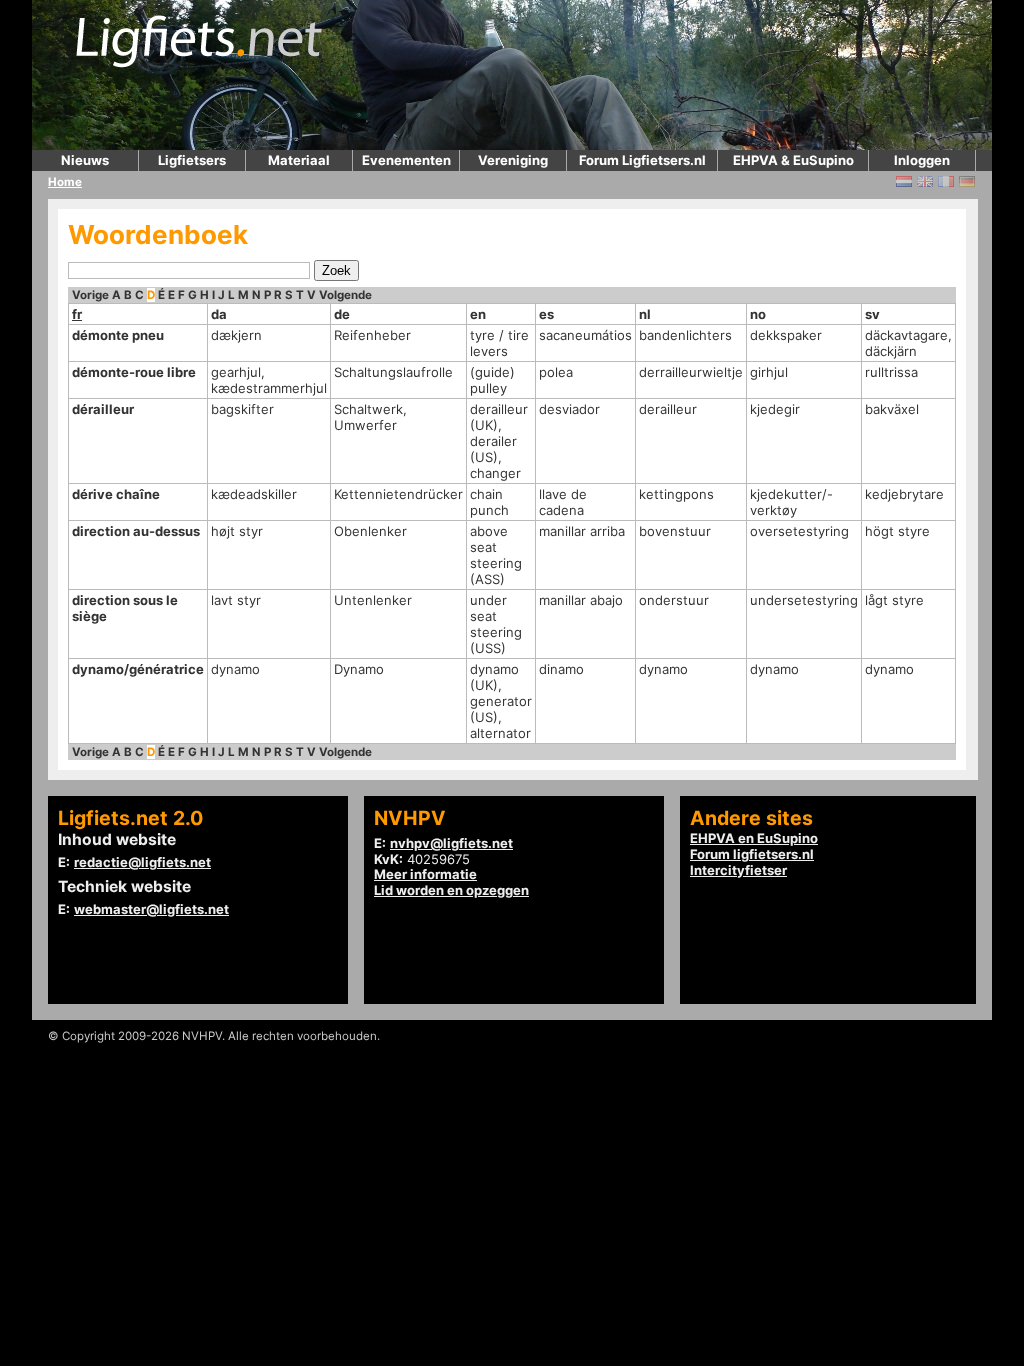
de (342, 314)
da (219, 314)
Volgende (345, 295)
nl (645, 314)
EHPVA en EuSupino (754, 838)
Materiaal (299, 160)
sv (872, 314)
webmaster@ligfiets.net (151, 909)
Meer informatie (425, 874)
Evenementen (406, 160)
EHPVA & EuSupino (793, 160)
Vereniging (513, 160)
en (478, 314)
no (758, 314)
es (546, 314)
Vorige (90, 295)
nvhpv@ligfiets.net (451, 843)
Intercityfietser (738, 870)
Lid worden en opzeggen (451, 890)
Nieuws (85, 160)
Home (65, 182)
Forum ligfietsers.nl (752, 854)
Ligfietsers (192, 160)
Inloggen (922, 160)
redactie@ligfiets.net (142, 862)
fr (77, 314)
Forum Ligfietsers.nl (642, 160)
